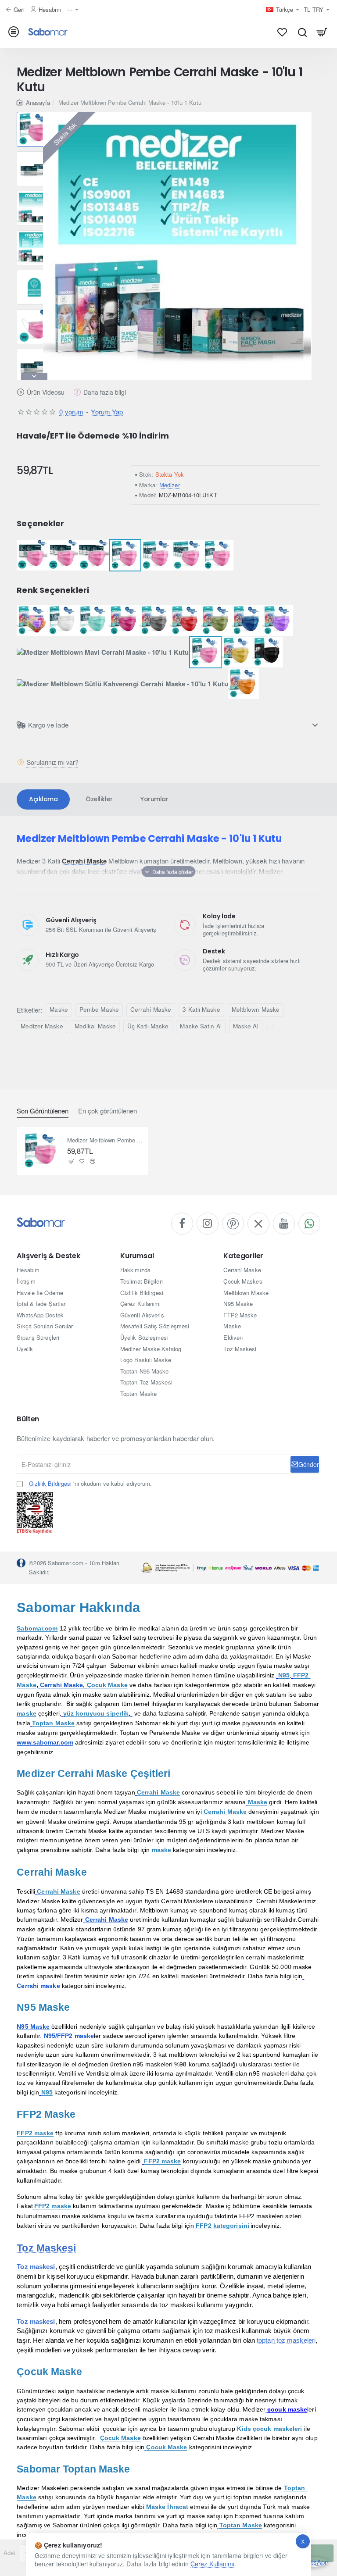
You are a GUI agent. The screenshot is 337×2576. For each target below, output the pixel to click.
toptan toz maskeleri (286, 2340)
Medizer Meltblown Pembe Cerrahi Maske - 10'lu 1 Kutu (105, 1140)
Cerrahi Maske (151, 1009)
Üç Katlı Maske (148, 1026)
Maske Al (246, 1026)
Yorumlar (154, 799)
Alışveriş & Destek (48, 1256)
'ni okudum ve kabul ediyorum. (91, 1484)
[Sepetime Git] (322, 32)
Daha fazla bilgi (105, 392)
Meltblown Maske (256, 1009)
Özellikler (99, 799)
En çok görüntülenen (108, 1111)
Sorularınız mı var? (53, 762)
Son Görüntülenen (43, 1111)
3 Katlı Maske (201, 1009)
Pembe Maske (99, 1009)
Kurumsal (137, 1256)
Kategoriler (243, 1256)
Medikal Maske (95, 1026)
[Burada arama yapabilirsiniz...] (302, 32)
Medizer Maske (42, 1026)
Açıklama (43, 799)
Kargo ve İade (48, 725)
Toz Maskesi (46, 2248)
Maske (59, 1009)
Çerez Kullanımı (213, 2564)
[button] (34, 115)
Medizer (170, 485)
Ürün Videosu (46, 392)
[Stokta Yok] (71, 1161)
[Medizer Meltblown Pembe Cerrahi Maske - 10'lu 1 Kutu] (41, 1151)
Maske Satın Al (201, 1026)
